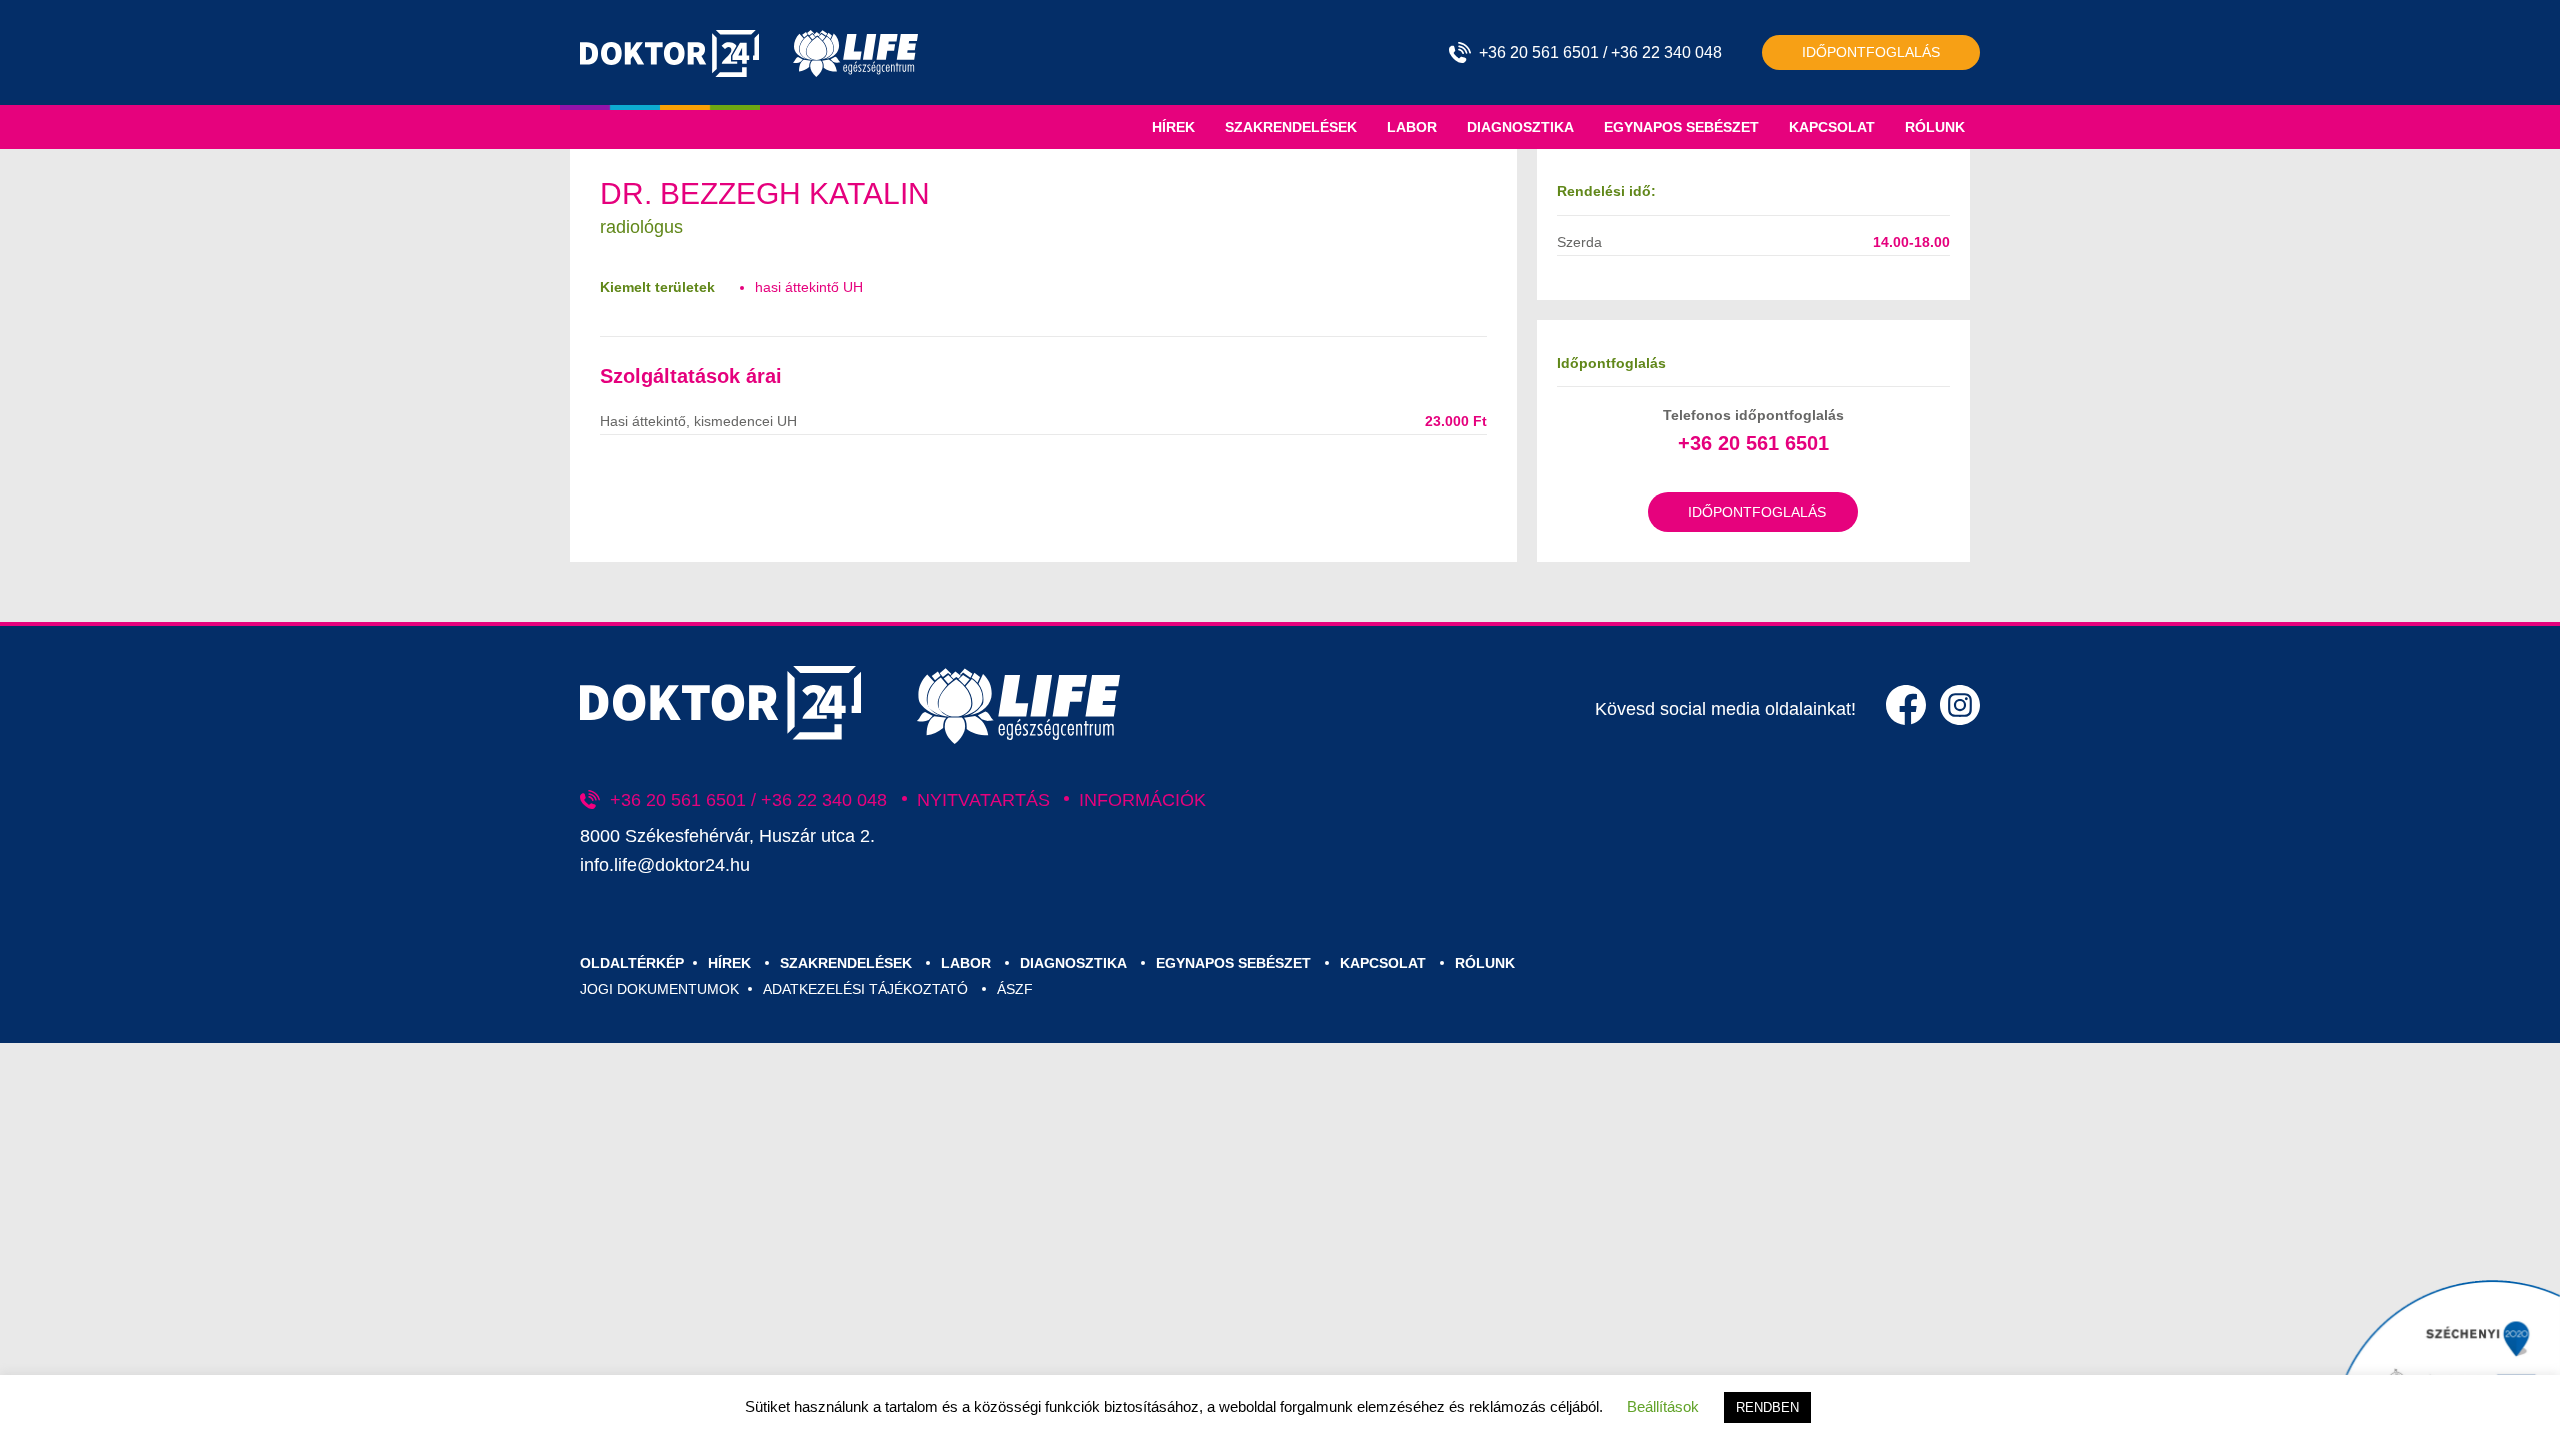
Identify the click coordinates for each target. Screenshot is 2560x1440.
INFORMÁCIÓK (1142, 800)
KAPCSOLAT (1832, 127)
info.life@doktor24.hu (665, 865)
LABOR (1412, 127)
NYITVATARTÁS (983, 800)
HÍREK (1173, 127)
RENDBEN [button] (1767, 1407)
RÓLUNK (1935, 127)
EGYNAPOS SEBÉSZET (1681, 127)
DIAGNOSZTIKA (1520, 127)
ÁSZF (1015, 989)
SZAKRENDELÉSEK (1291, 127)
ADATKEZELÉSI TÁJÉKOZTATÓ (865, 989)
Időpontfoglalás (1871, 52)
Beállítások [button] (1663, 1406)
